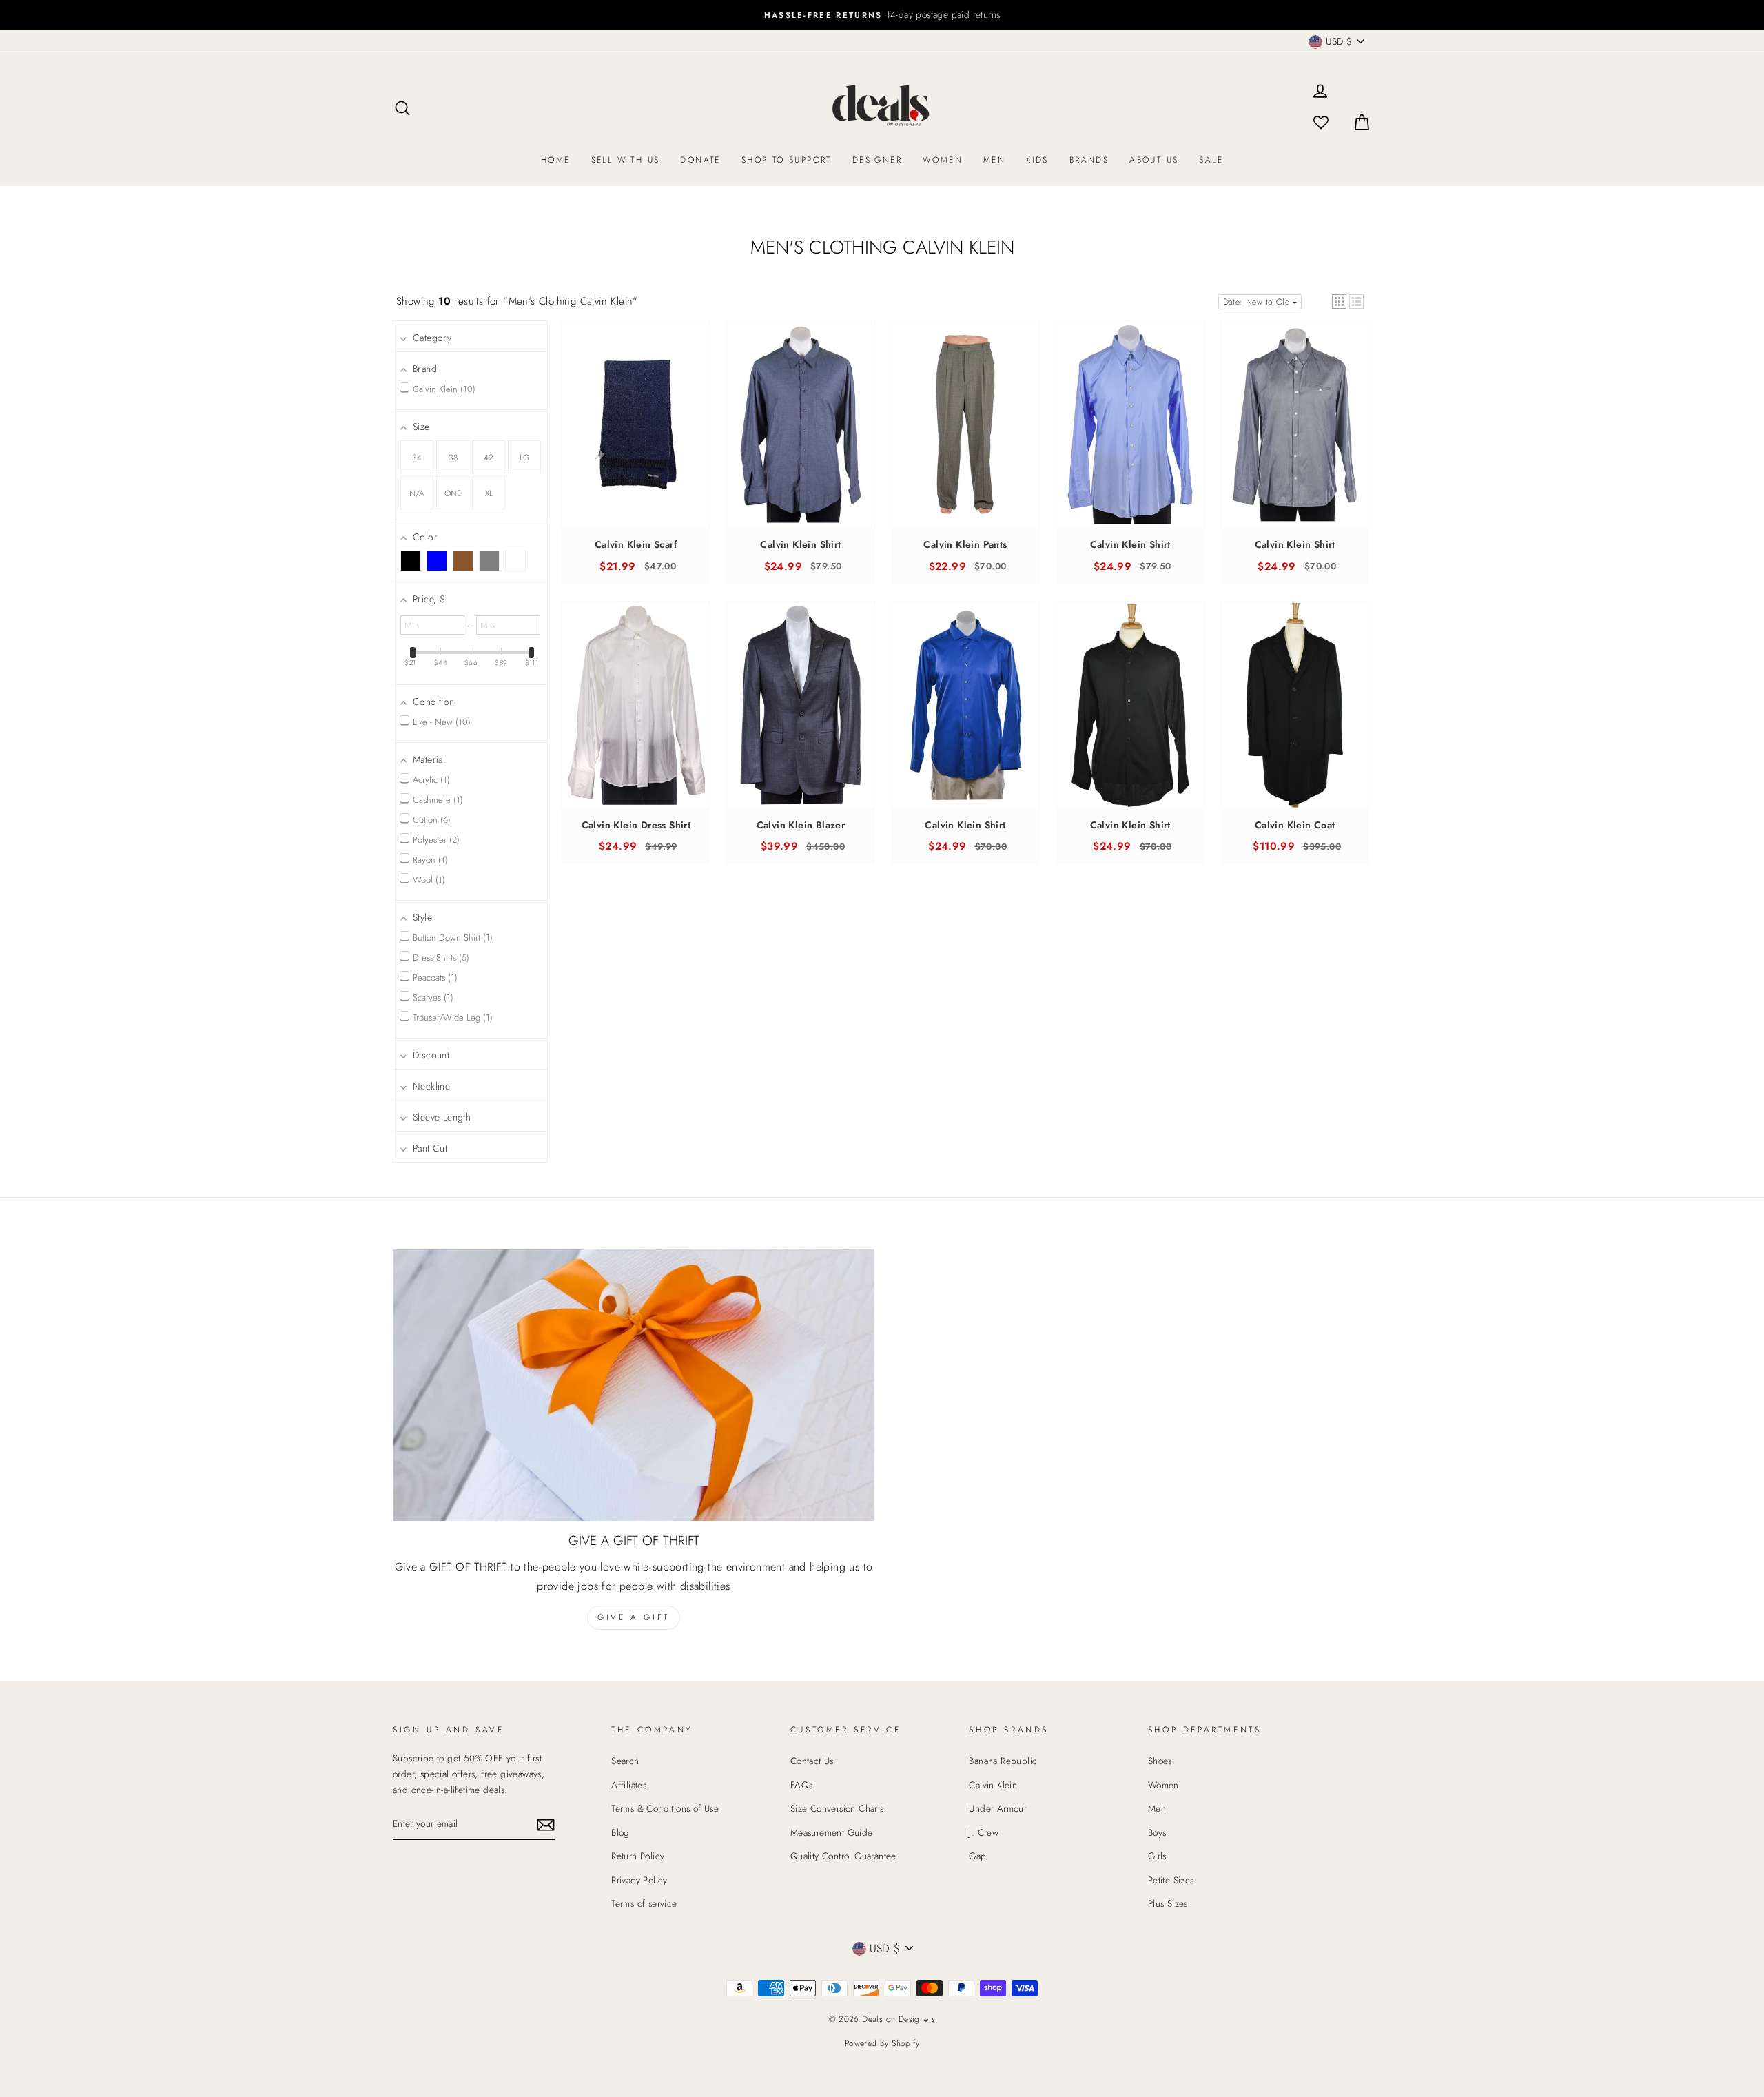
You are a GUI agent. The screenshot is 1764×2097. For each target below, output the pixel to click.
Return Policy (638, 1856)
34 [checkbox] (417, 458)
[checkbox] (411, 561)
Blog (621, 1832)
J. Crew (984, 1832)
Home (556, 160)
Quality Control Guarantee (843, 1856)
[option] (882, 15)
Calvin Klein (993, 1785)
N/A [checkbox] (417, 493)
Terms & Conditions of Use (665, 1808)
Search (625, 1761)
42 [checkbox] (489, 458)
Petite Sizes (1171, 1880)
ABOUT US (1154, 160)
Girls (1157, 1856)
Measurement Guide (832, 1832)
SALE (1211, 160)
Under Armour (998, 1808)
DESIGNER (877, 160)
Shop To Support (787, 160)
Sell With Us (626, 160)
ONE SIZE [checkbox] (453, 498)
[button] (1339, 301)
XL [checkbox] (489, 493)
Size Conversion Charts (837, 1808)
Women (943, 160)
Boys (1157, 1832)
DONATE (700, 160)
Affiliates (629, 1785)
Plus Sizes (1168, 1903)
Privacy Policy (639, 1880)
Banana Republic (1003, 1761)
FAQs (802, 1785)
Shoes (1160, 1761)
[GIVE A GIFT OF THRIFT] (634, 1385)
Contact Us (812, 1761)
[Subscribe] (546, 1824)
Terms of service (644, 1903)
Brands (1089, 160)
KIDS (1037, 160)
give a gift (634, 1617)
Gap (977, 1856)
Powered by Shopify (882, 2043)
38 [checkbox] (453, 458)
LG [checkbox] (524, 458)
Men (994, 160)
